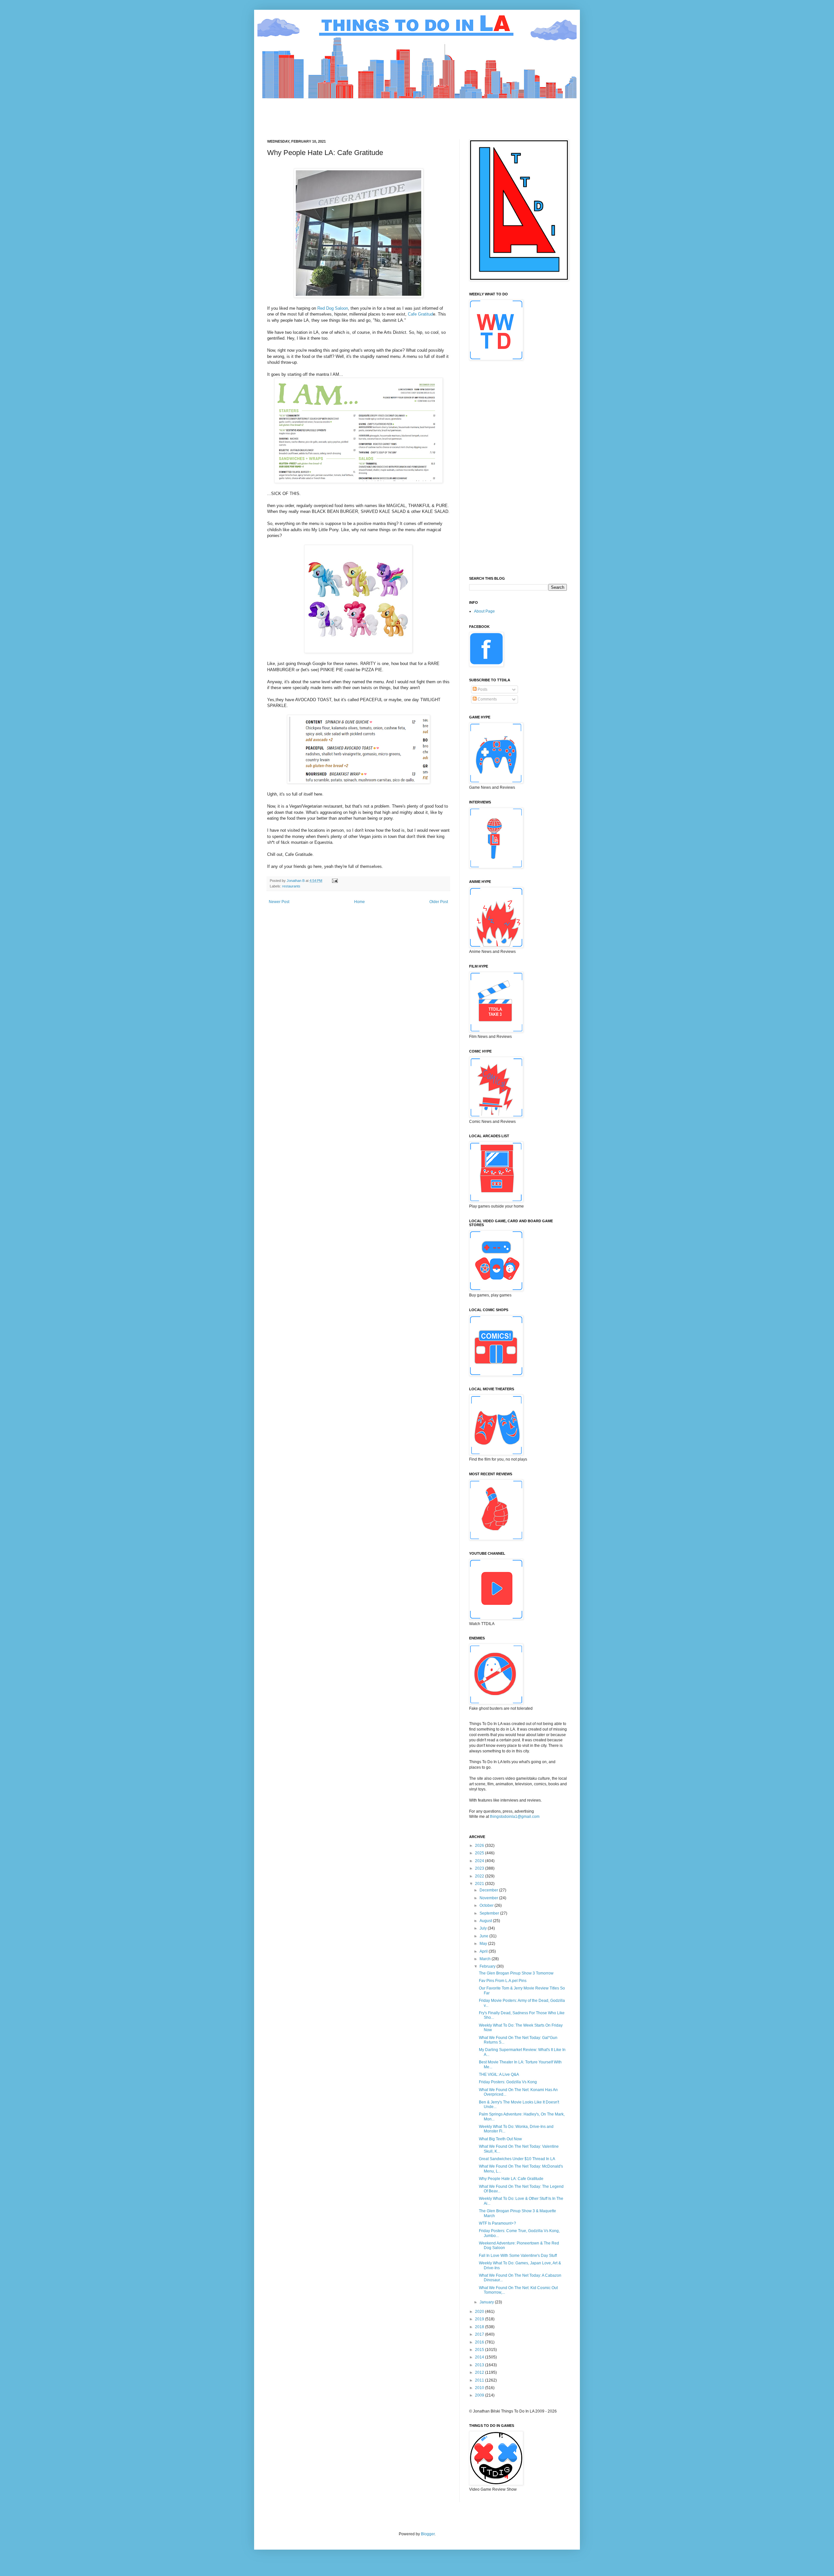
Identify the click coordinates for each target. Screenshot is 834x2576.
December (489, 1890)
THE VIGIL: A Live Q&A (499, 2074)
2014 (480, 2357)
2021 (480, 1884)
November (489, 1898)
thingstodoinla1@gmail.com (515, 1817)
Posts (482, 689)
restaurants (291, 886)
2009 (480, 2395)
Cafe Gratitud (420, 314)
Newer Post (279, 902)
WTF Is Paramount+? (497, 2223)
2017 (480, 2334)
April (484, 1951)
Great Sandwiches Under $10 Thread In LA (517, 2159)
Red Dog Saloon (333, 308)
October (487, 1905)
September (490, 1913)
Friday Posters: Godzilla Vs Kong (508, 2082)
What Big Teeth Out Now (500, 2139)
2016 (480, 2342)
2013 (480, 2365)
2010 (480, 2388)
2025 (480, 1853)
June (484, 1936)
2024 (480, 1861)
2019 (480, 2319)
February (488, 1966)
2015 (480, 2350)
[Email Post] (335, 881)
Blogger (428, 2534)
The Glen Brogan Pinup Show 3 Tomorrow (516, 1973)
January (487, 2302)
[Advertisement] (386, 113)
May (484, 1944)
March (486, 1959)
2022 (480, 1876)
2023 (480, 1868)
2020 (480, 2312)
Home (359, 902)
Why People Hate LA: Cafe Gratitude (511, 2179)
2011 (480, 2380)
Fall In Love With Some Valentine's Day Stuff (518, 2256)
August (486, 1921)
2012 (480, 2372)
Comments (487, 699)
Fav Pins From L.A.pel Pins (503, 1981)
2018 (480, 2327)
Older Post (439, 902)
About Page (484, 611)
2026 (480, 1846)
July (484, 1928)
